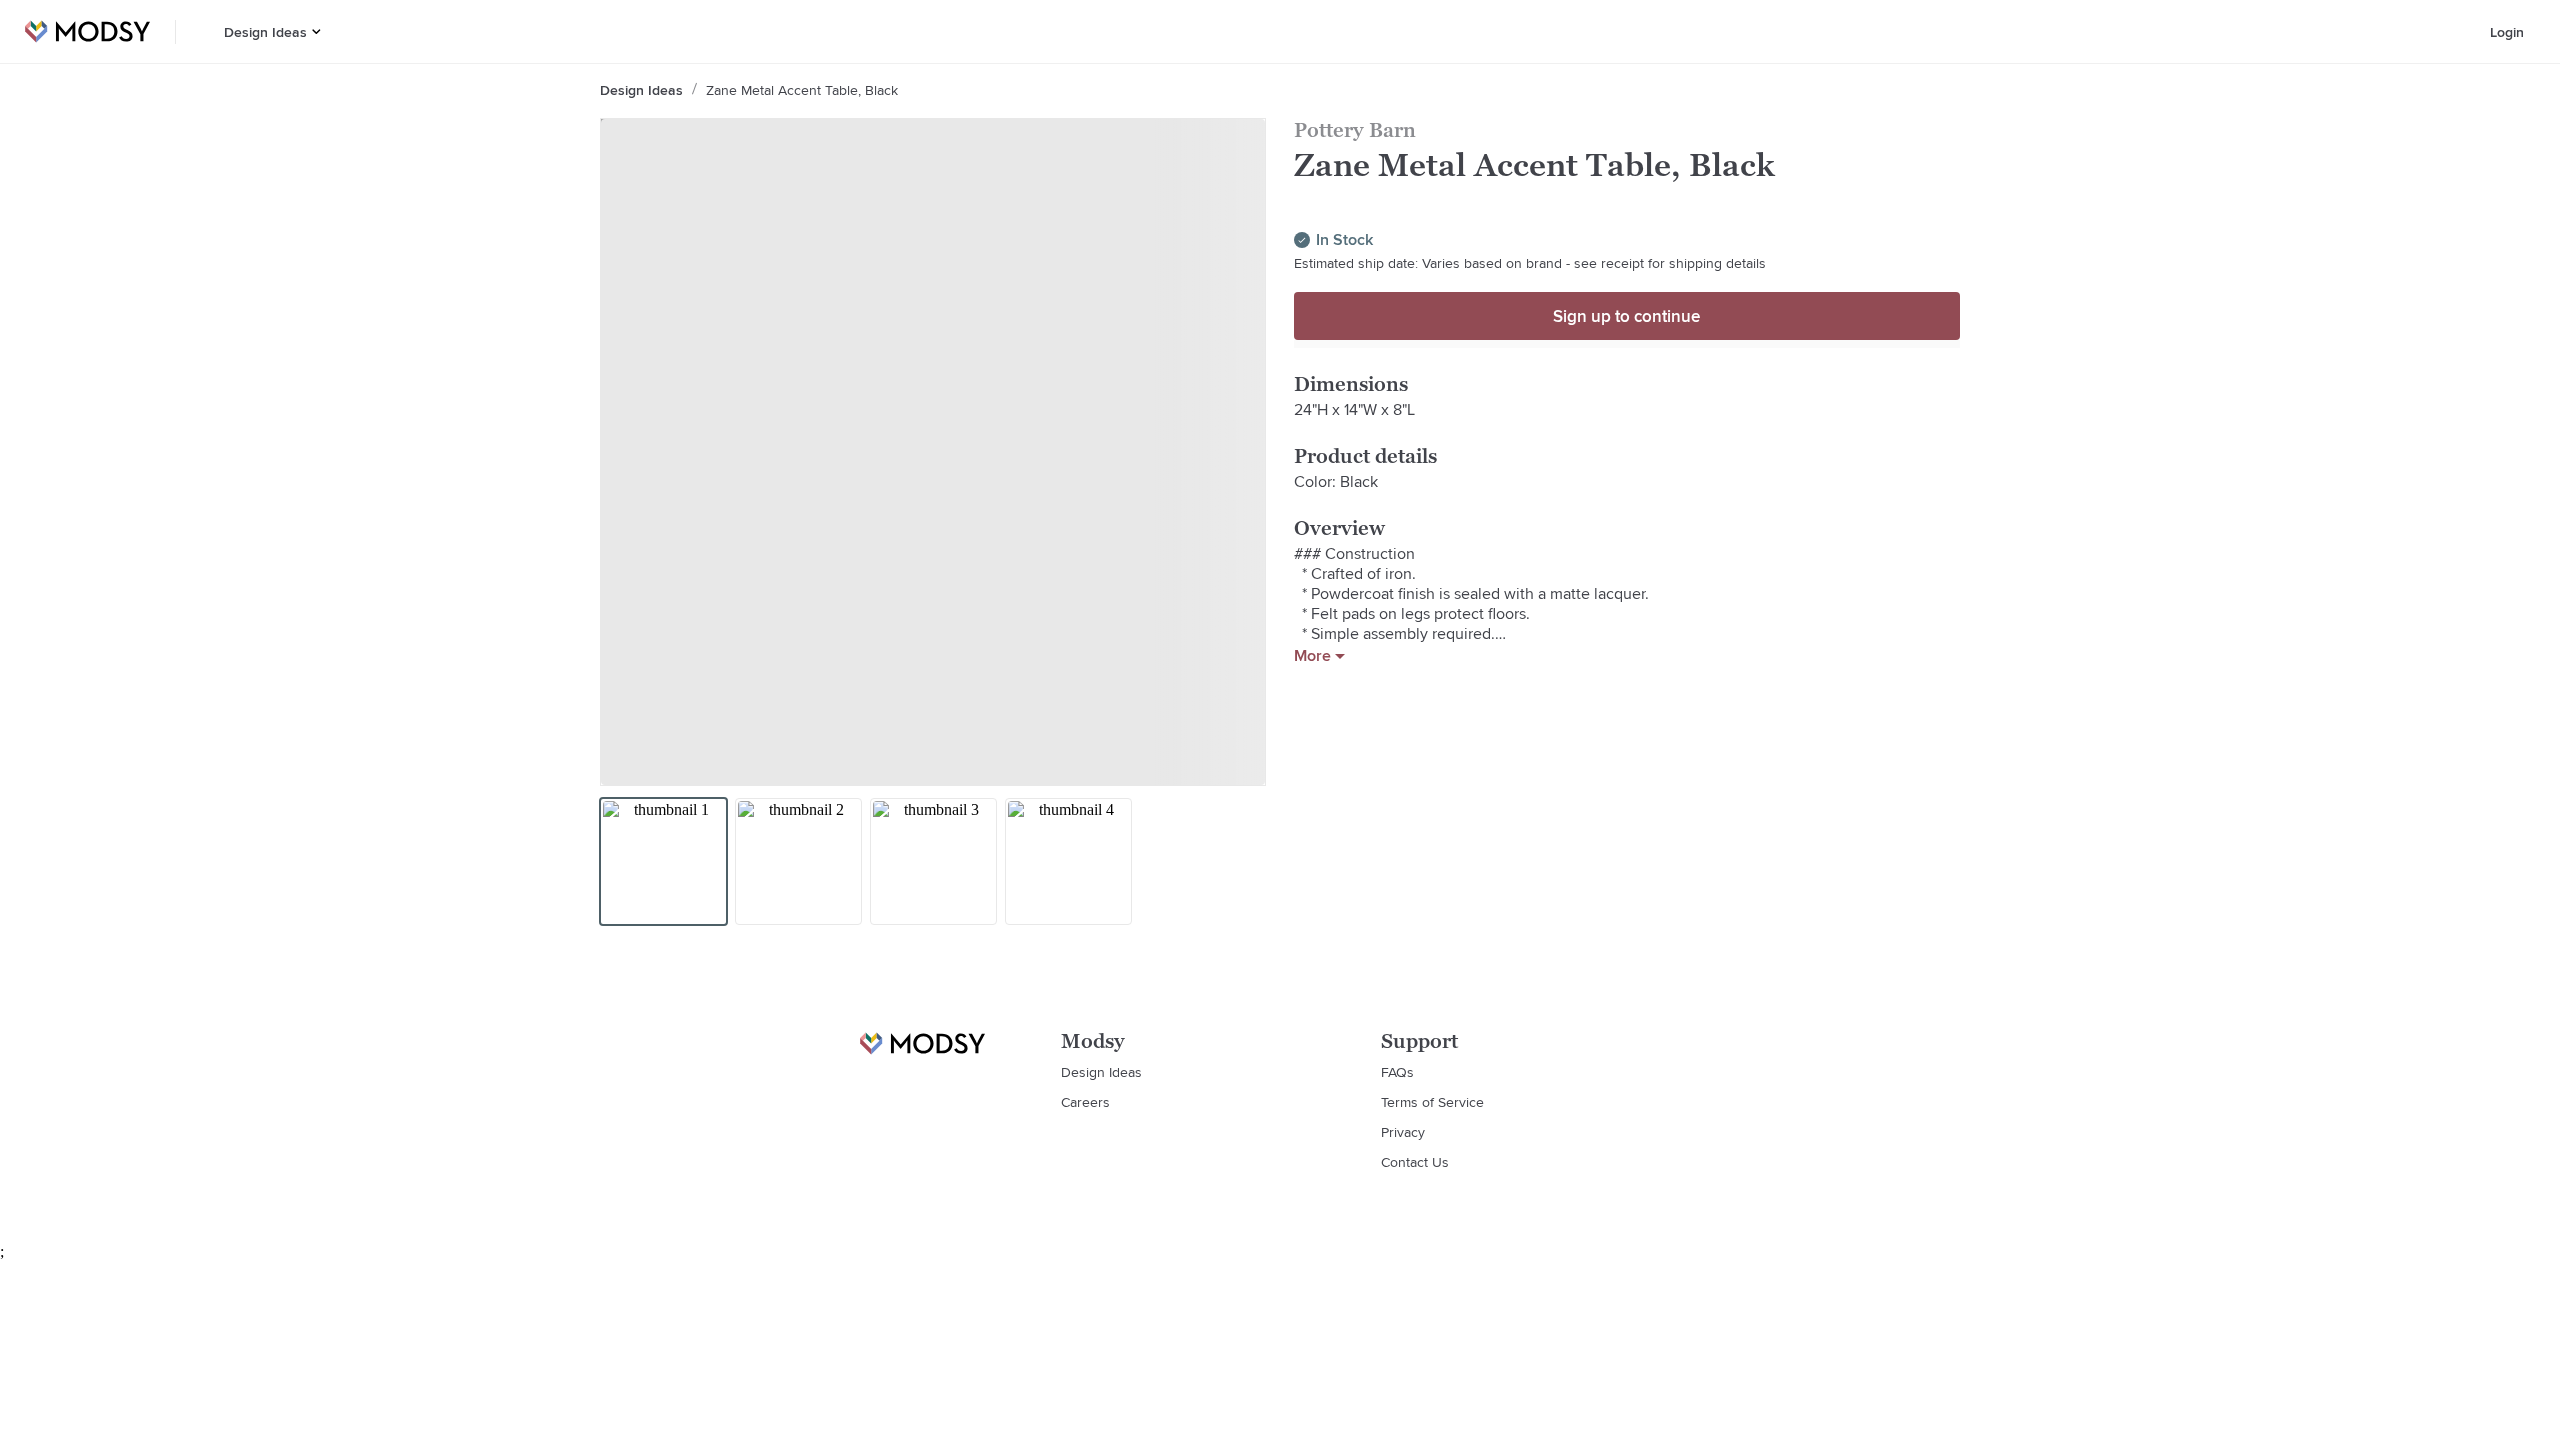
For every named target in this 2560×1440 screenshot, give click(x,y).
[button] (316, 31)
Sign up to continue (1626, 316)
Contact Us (1415, 1162)
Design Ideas (265, 32)
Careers (1085, 1102)
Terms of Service (1432, 1102)
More (1312, 656)
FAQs (1397, 1072)
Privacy (1403, 1132)
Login (2507, 32)
